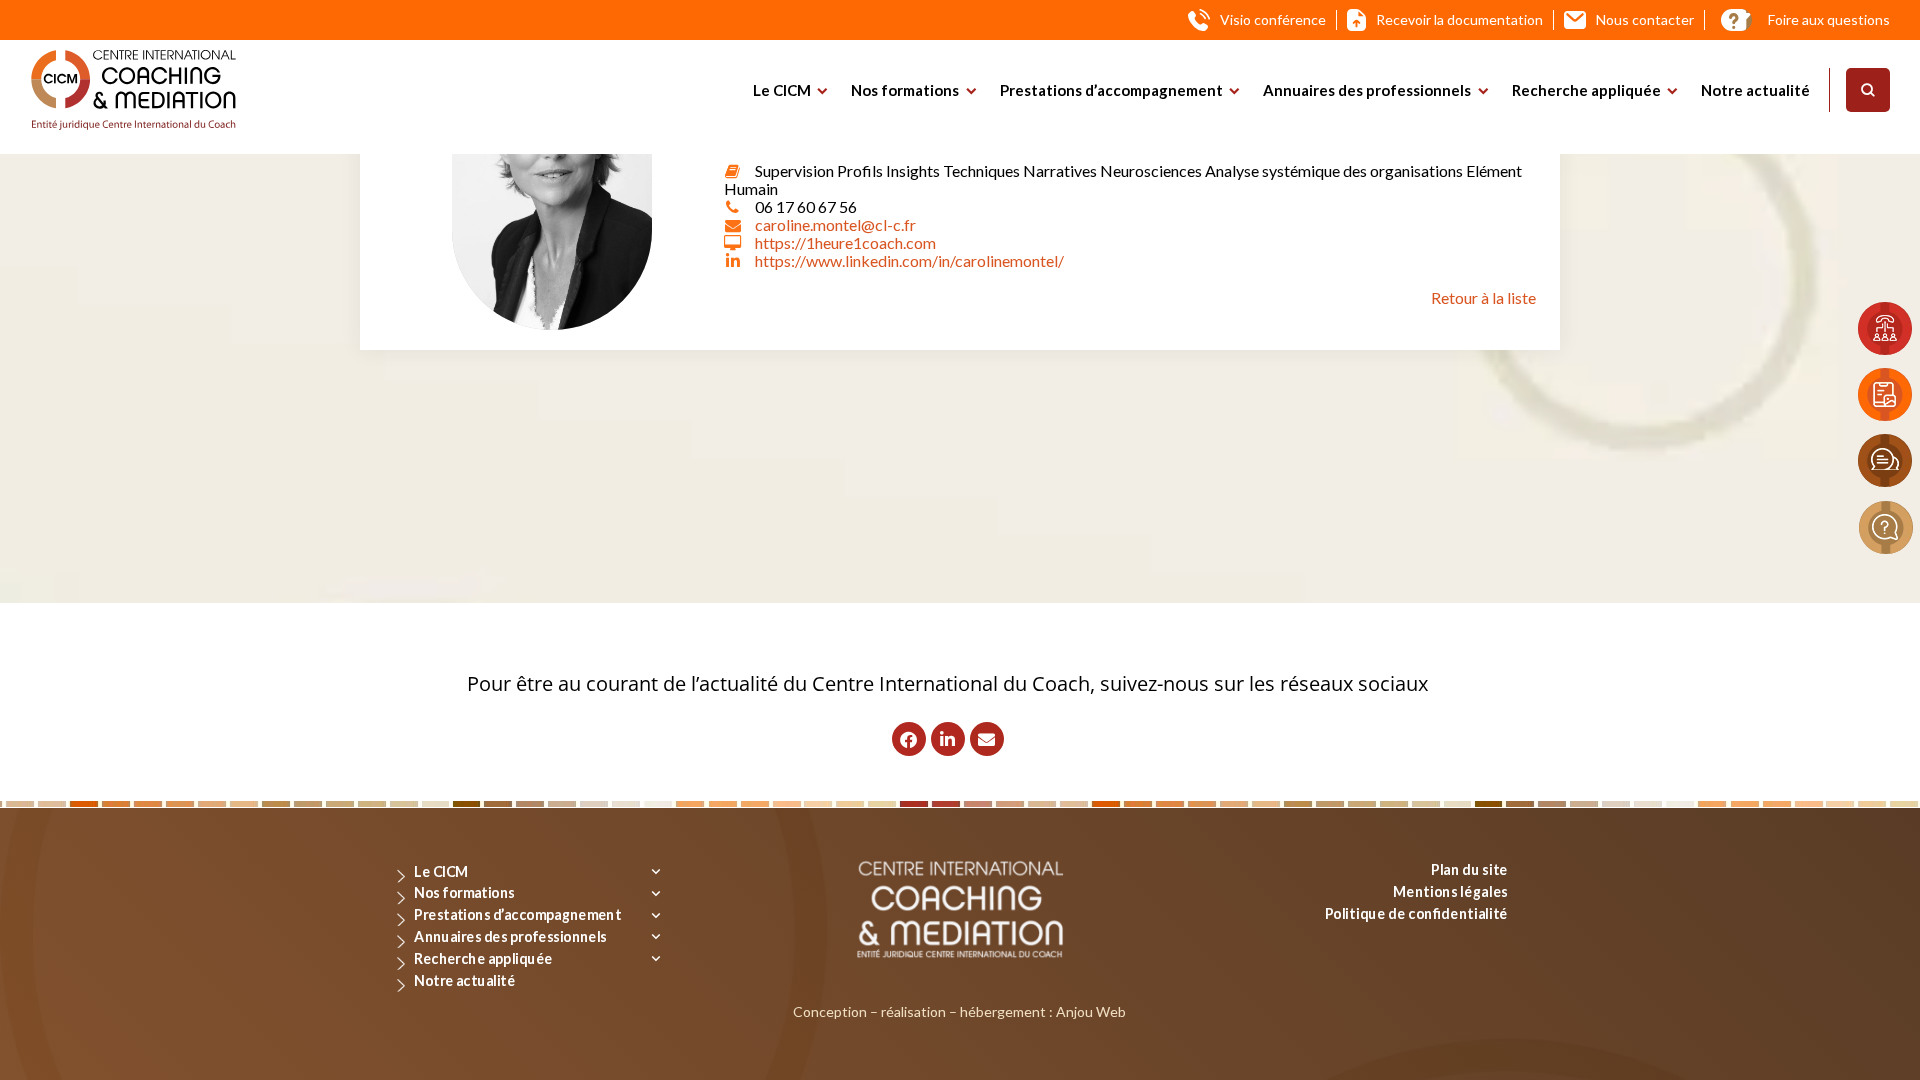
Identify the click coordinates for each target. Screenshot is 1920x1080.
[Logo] (133, 90)
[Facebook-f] (909, 739)
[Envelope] (987, 739)
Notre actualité (1755, 90)
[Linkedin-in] (948, 739)
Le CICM (782, 90)
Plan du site (1469, 869)
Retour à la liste (1483, 297)
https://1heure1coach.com (845, 242)
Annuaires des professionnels (1367, 90)
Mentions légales (1450, 890)
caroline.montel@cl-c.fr (835, 224)
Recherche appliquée (1586, 90)
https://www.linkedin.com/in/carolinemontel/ (909, 260)
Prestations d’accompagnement (1111, 90)
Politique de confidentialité (1416, 912)
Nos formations (905, 90)
